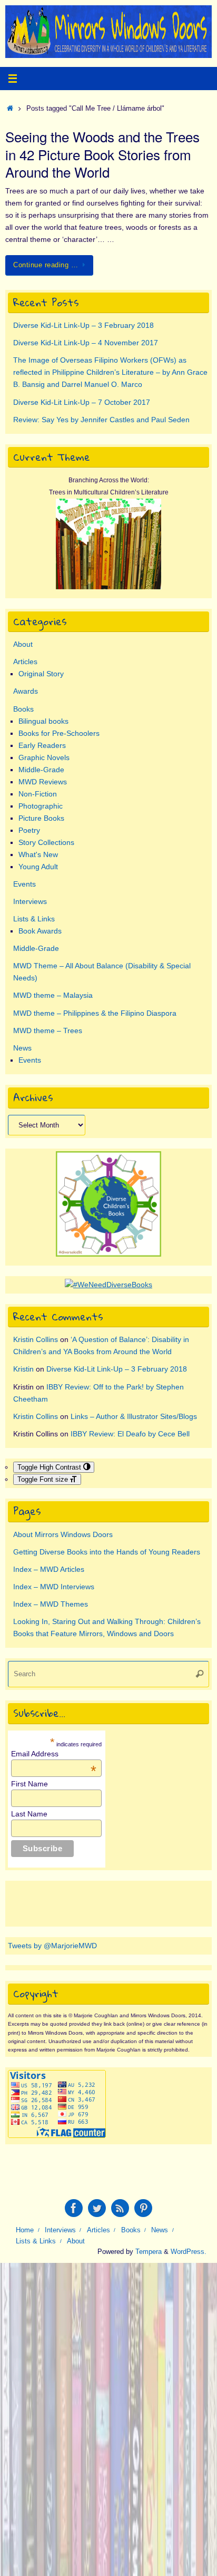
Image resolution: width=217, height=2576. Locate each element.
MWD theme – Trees (48, 1031)
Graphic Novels (44, 757)
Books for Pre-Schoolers (59, 733)
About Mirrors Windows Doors (63, 1534)
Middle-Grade (41, 770)
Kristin (23, 1369)
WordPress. (189, 2252)
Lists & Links (34, 919)
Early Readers (42, 745)
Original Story (41, 674)
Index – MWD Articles (49, 1569)
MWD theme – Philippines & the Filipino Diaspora (95, 1013)
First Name (29, 1784)
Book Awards (40, 931)
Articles (25, 662)
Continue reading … (46, 265)
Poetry (29, 830)
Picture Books (41, 818)
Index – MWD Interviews (54, 1587)
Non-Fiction (38, 794)
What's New (38, 854)
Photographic (41, 806)
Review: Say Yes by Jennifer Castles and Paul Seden (101, 420)
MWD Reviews (43, 782)
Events (24, 884)
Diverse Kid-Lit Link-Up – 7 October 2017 (82, 402)
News (22, 1048)
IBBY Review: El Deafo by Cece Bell (130, 1434)
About (23, 644)
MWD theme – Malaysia (53, 995)
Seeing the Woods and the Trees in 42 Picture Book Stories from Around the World (102, 154)
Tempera (149, 2252)
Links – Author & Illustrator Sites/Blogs (134, 1416)
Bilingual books (43, 721)
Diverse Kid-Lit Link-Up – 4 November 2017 (86, 343)
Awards (26, 691)
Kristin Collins (36, 1339)
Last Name (29, 1814)
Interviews (30, 901)
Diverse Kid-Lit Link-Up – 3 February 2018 (83, 325)
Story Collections (46, 842)
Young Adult (38, 867)
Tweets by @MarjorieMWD (52, 1946)
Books (23, 709)
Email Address (54, 1754)
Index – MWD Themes (51, 1604)
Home (25, 2230)
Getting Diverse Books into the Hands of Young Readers (107, 1552)
